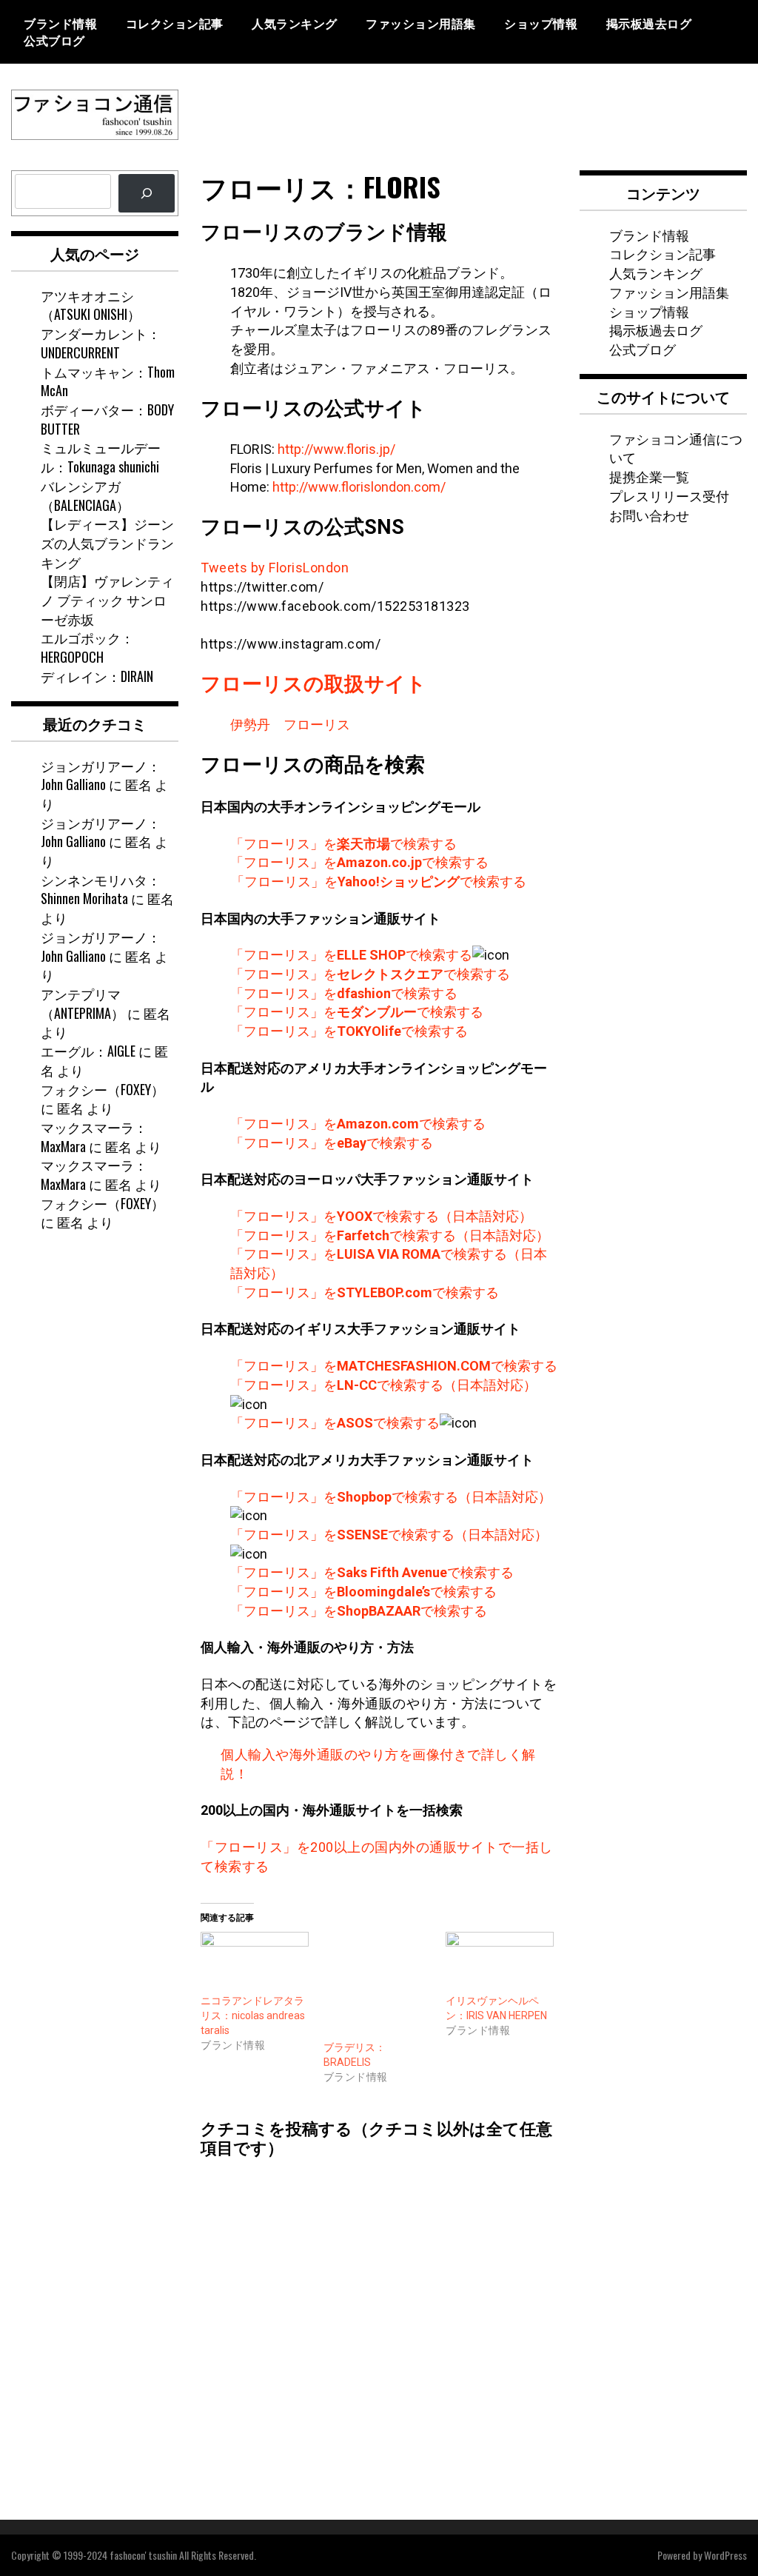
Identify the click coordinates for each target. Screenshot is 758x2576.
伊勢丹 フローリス (290, 725)
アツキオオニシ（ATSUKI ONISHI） (91, 305)
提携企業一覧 (649, 476)
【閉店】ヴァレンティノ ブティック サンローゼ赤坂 (107, 599)
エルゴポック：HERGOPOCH (87, 647)
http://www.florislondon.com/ (359, 487)
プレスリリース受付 (669, 495)
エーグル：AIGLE (88, 1051)
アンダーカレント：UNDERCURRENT (101, 343)
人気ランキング (295, 23)
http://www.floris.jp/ (336, 449)
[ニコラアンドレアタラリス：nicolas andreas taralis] (255, 1963)
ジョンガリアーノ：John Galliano (101, 775)
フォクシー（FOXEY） (103, 1089)
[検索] (147, 193)
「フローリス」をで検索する (343, 844)
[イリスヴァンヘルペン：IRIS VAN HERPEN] (500, 1963)
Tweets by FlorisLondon (275, 568)
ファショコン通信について (676, 448)
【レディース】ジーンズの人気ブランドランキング (107, 542)
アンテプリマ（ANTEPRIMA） (83, 1003)
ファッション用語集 (421, 23)
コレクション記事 (175, 23)
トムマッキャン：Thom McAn (108, 381)
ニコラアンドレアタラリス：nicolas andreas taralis (253, 2015)
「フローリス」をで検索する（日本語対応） (381, 1216)
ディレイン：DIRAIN (97, 676)
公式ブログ (54, 40)
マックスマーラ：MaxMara (94, 1137)
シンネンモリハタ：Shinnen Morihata (101, 889)
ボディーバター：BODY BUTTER (107, 419)
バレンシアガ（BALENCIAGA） (85, 495)
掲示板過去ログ (649, 23)
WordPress (725, 2555)
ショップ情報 (541, 23)
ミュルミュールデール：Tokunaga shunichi (101, 457)
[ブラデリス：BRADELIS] (378, 1986)
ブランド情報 (60, 23)
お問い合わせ (649, 515)
